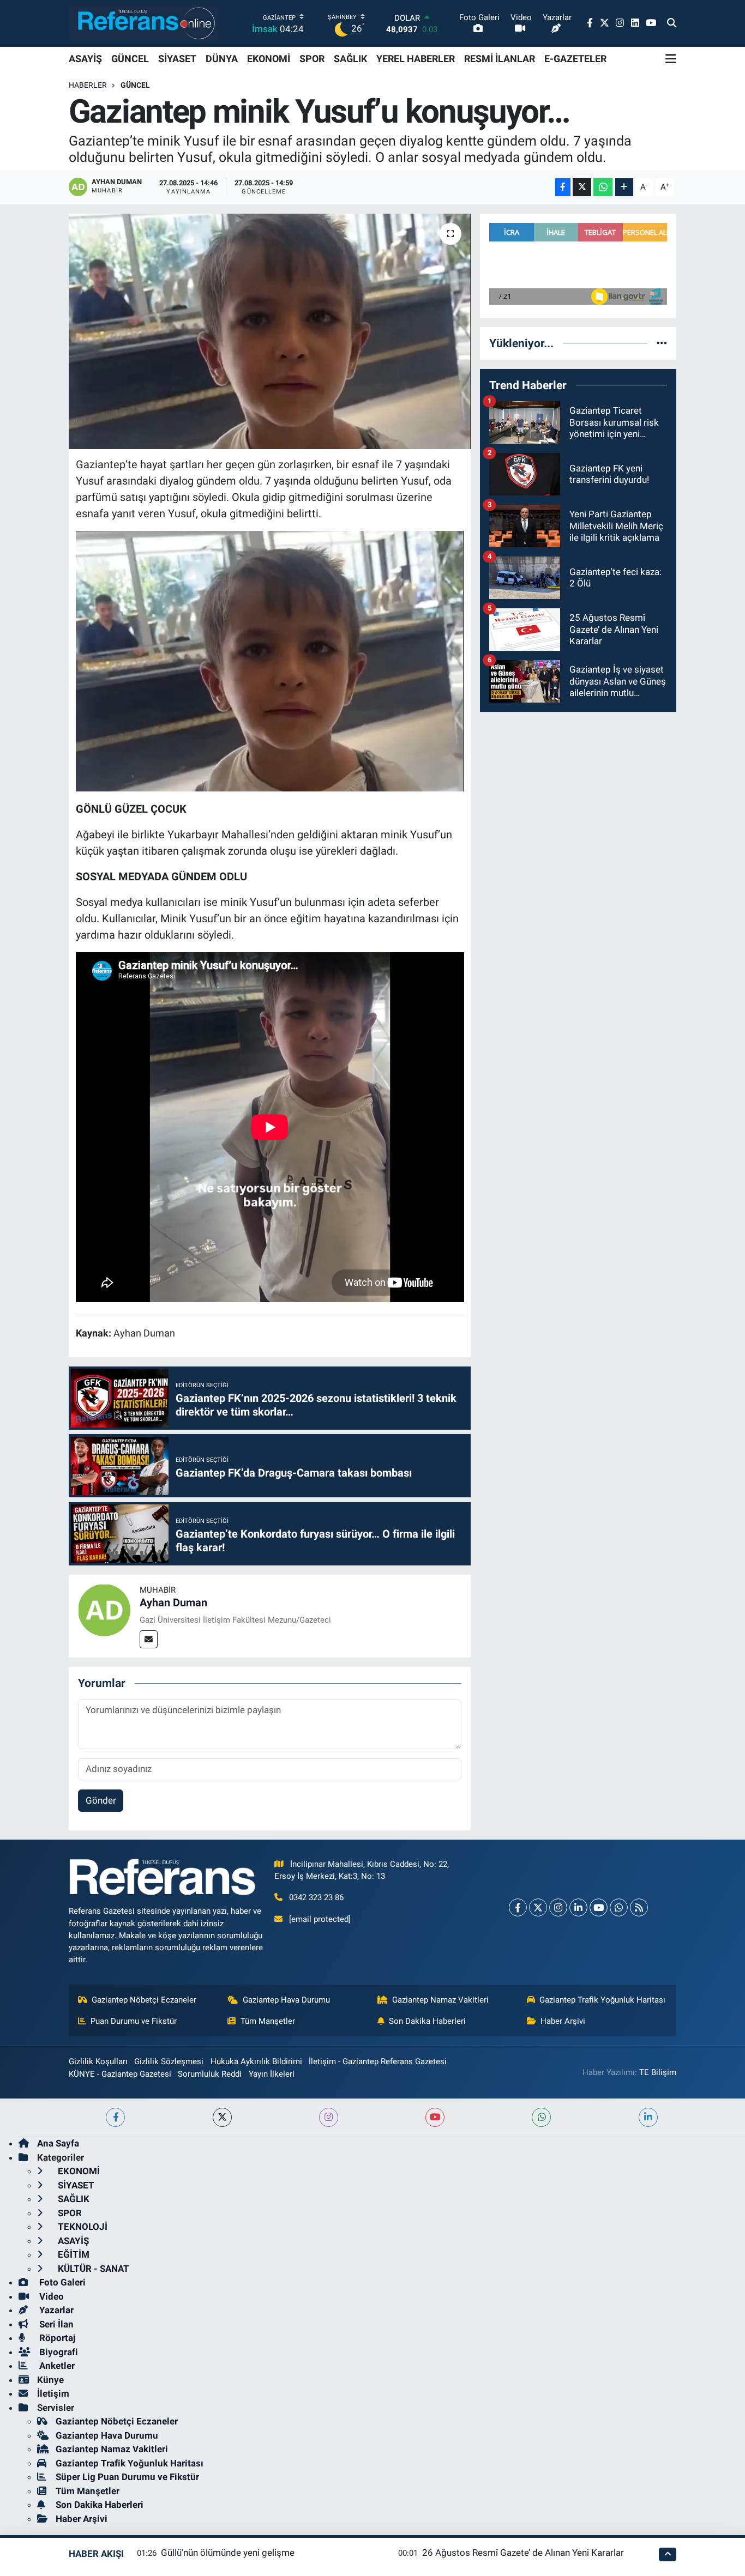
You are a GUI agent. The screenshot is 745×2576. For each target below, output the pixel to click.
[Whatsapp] (619, 1907)
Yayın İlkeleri (272, 2074)
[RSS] (639, 1907)
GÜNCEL (130, 59)
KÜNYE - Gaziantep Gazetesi (120, 2074)
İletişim (53, 2393)
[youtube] (435, 2117)
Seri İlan (55, 2324)
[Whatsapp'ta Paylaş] (603, 187)
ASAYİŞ (85, 59)
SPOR (312, 59)
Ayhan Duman (173, 1603)
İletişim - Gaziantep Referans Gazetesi (378, 2061)
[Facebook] (518, 1907)
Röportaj (56, 2338)
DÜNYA (222, 59)
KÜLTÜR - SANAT (92, 2269)
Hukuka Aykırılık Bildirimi (256, 2061)
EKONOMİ (269, 59)
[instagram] (329, 2117)
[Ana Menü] (671, 59)
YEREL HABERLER (416, 59)
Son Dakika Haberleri (427, 2021)
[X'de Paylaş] (582, 187)
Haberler (88, 85)
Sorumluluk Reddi (210, 2074)
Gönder (101, 1800)
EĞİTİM (73, 2254)
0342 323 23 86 (316, 1897)
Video (50, 2296)
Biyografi (58, 2352)
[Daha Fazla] (624, 187)
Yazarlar (55, 2310)
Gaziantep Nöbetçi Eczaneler (144, 2000)
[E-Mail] (149, 1639)
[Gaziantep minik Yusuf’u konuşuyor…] (270, 331)
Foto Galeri (61, 2282)
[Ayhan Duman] (104, 1609)
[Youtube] (599, 1907)
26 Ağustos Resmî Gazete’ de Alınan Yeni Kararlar (523, 2553)
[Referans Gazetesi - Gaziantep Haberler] (144, 23)
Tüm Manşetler (268, 2021)
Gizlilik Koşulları (98, 2061)
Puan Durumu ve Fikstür (134, 2021)
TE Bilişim (658, 2072)
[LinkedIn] (578, 1907)
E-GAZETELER (575, 59)
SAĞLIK (350, 59)
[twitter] (222, 2117)
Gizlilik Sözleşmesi (169, 2061)
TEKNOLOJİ (82, 2227)
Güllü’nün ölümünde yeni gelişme (228, 2553)
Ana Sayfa (58, 2143)
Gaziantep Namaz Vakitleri (440, 2000)
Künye (50, 2380)
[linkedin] (648, 2117)
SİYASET (177, 59)
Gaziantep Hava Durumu (286, 2000)
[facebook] (115, 2117)
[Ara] (672, 23)
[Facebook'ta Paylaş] (563, 187)
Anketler (56, 2366)
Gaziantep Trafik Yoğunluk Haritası (602, 2000)
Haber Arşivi (563, 2021)
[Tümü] (662, 343)
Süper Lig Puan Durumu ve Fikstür (127, 2477)
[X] (538, 1907)
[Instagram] (558, 1907)
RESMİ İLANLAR (500, 59)
